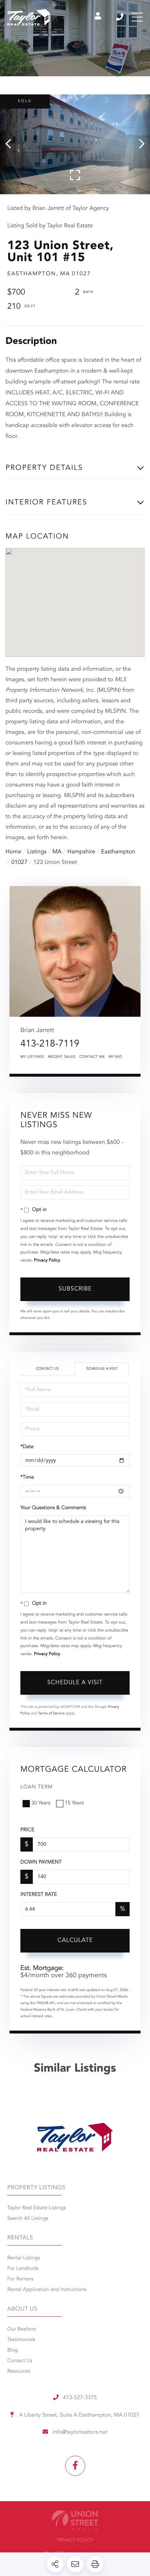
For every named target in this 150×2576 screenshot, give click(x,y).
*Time (27, 1478)
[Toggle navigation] (137, 17)
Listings (37, 852)
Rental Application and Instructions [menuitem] (47, 2290)
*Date (27, 1447)
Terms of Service (52, 1714)
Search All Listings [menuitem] (28, 2219)
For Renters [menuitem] (20, 2279)
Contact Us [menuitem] (20, 2361)
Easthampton (118, 852)
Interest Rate (39, 1895)
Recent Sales (62, 1057)
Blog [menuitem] (13, 2351)
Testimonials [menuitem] (21, 2340)
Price (27, 1830)
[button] (12, 144)
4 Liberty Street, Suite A (78, 2415)
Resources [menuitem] (19, 2372)
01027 (19, 862)
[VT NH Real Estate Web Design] (75, 2520)
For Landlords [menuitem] (23, 2269)
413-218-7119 (50, 1044)
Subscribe (75, 1289)
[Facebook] (75, 2466)
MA (57, 852)
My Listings (32, 1057)
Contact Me (92, 1057)
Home (13, 852)
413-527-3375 (120, 17)
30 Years (41, 1803)
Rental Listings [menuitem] (24, 2258)
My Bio (115, 1057)
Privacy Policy (47, 1260)
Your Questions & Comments (53, 1508)
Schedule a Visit (102, 1369)
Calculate (75, 1941)
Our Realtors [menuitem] (21, 2329)
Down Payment (41, 1862)
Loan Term (37, 1787)
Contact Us (47, 1369)
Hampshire (81, 852)
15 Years (74, 1803)
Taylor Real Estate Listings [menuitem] (36, 2208)
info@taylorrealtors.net (80, 2432)
